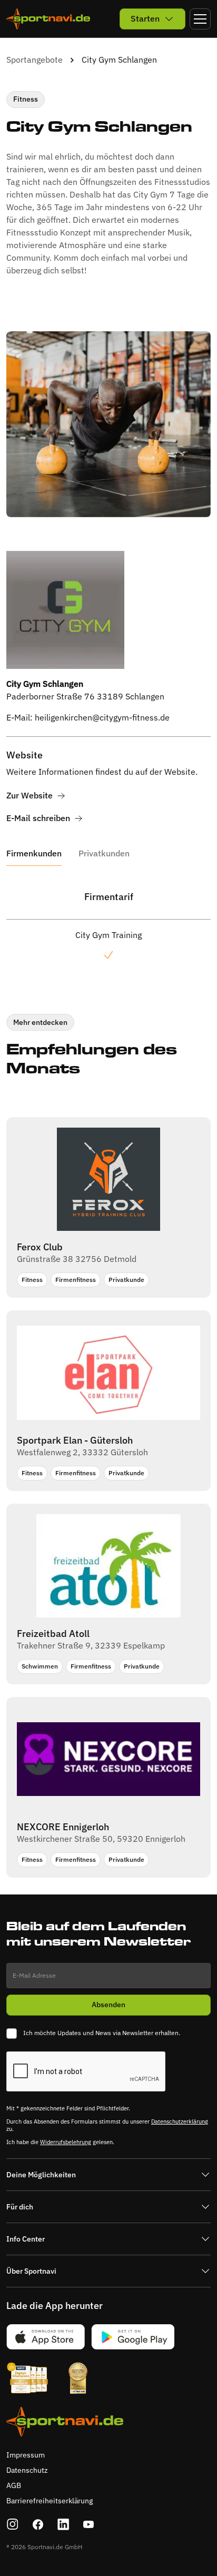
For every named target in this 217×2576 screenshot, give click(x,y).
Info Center (26, 2239)
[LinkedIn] (63, 2524)
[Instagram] (13, 2524)
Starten (145, 18)
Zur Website (29, 796)
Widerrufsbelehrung (66, 2142)
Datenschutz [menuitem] (27, 2470)
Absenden (108, 2005)
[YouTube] (88, 2524)
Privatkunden (104, 853)
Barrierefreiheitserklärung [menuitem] (50, 2501)
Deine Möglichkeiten (41, 2175)
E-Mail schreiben (38, 818)
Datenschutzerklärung (180, 2121)
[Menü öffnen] (200, 19)
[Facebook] (38, 2524)
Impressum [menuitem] (26, 2455)
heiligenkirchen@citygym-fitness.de (102, 717)
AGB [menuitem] (14, 2485)
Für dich (20, 2207)
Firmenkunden (34, 853)
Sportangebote (34, 60)
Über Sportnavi (31, 2271)
